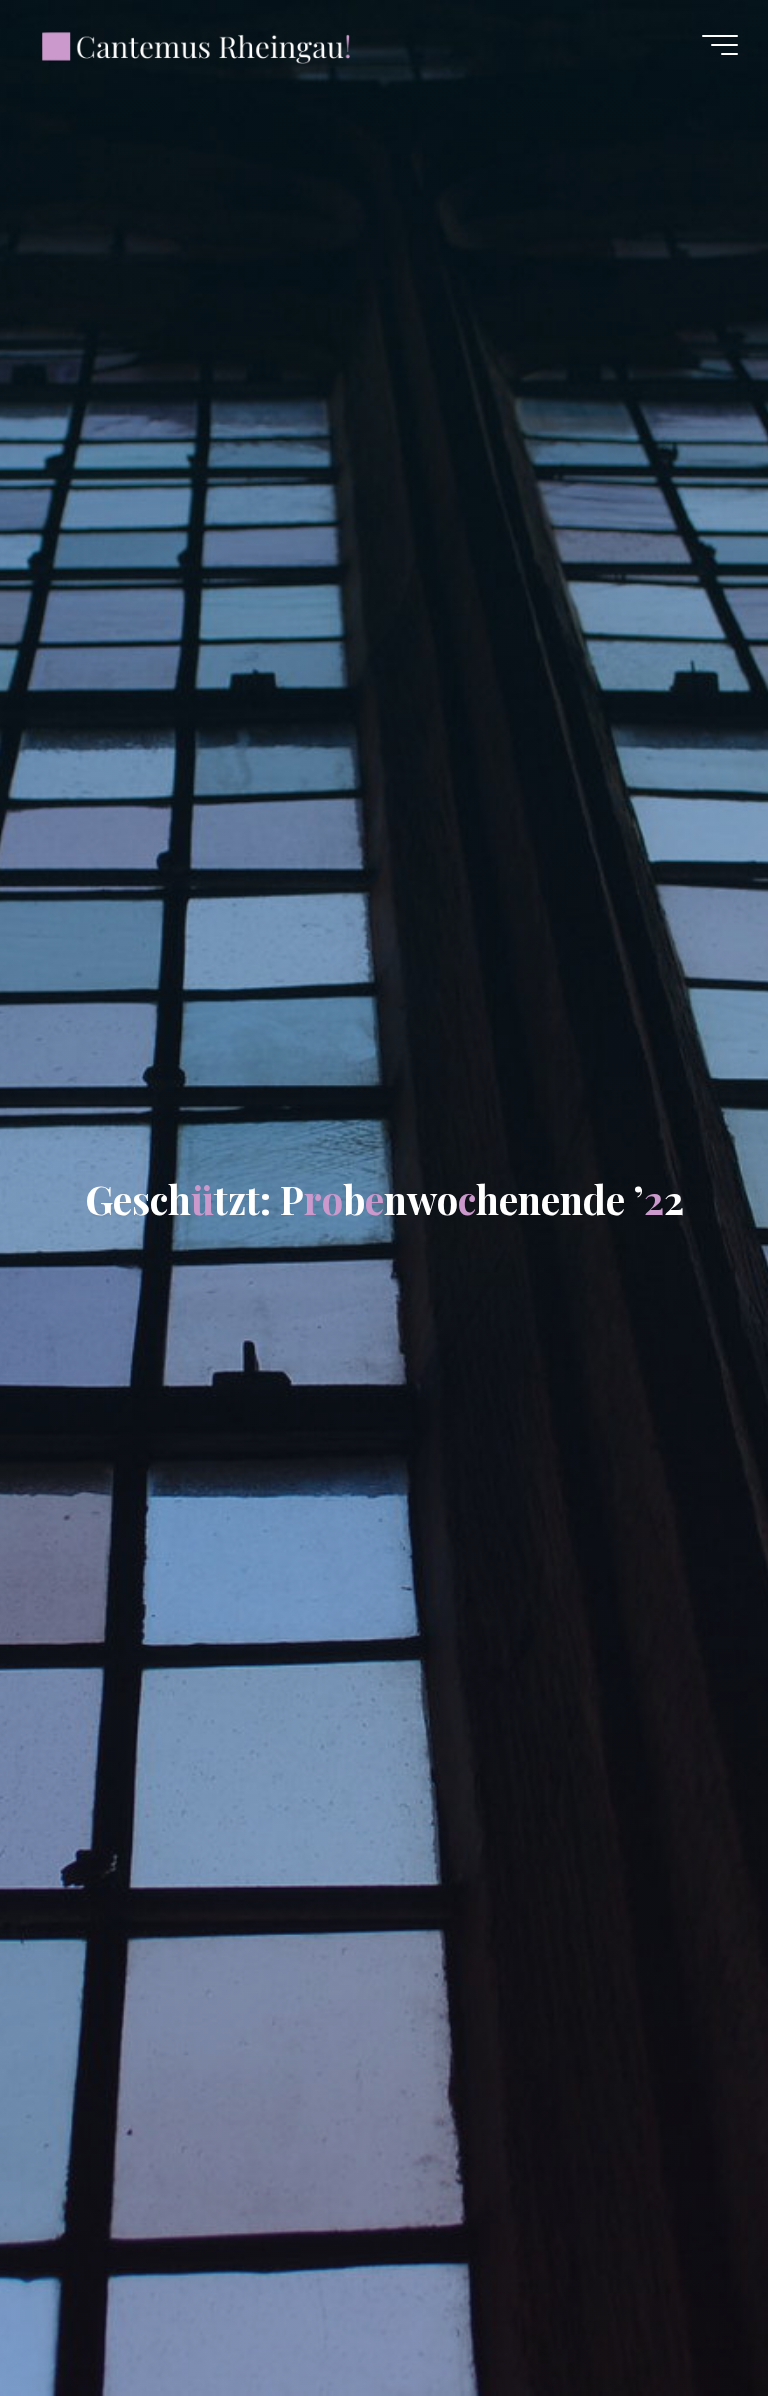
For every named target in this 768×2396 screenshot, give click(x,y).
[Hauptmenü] (720, 45)
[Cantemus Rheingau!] (196, 44)
